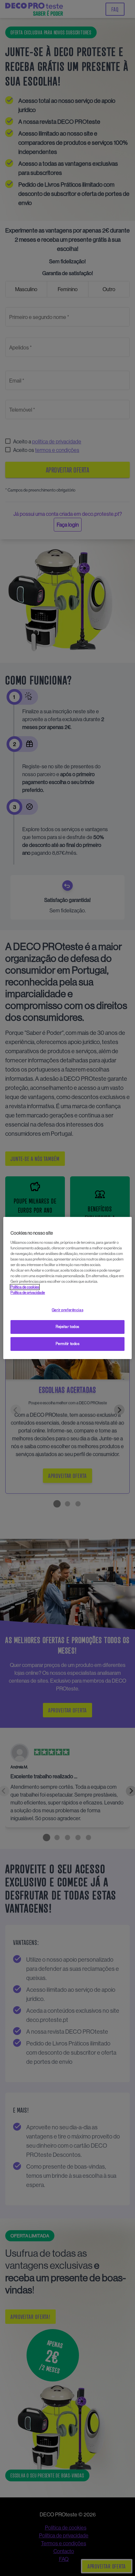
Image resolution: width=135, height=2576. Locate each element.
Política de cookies (25, 1287)
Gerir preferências (67, 1310)
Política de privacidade (28, 1293)
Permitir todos (68, 1344)
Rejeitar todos (67, 1327)
